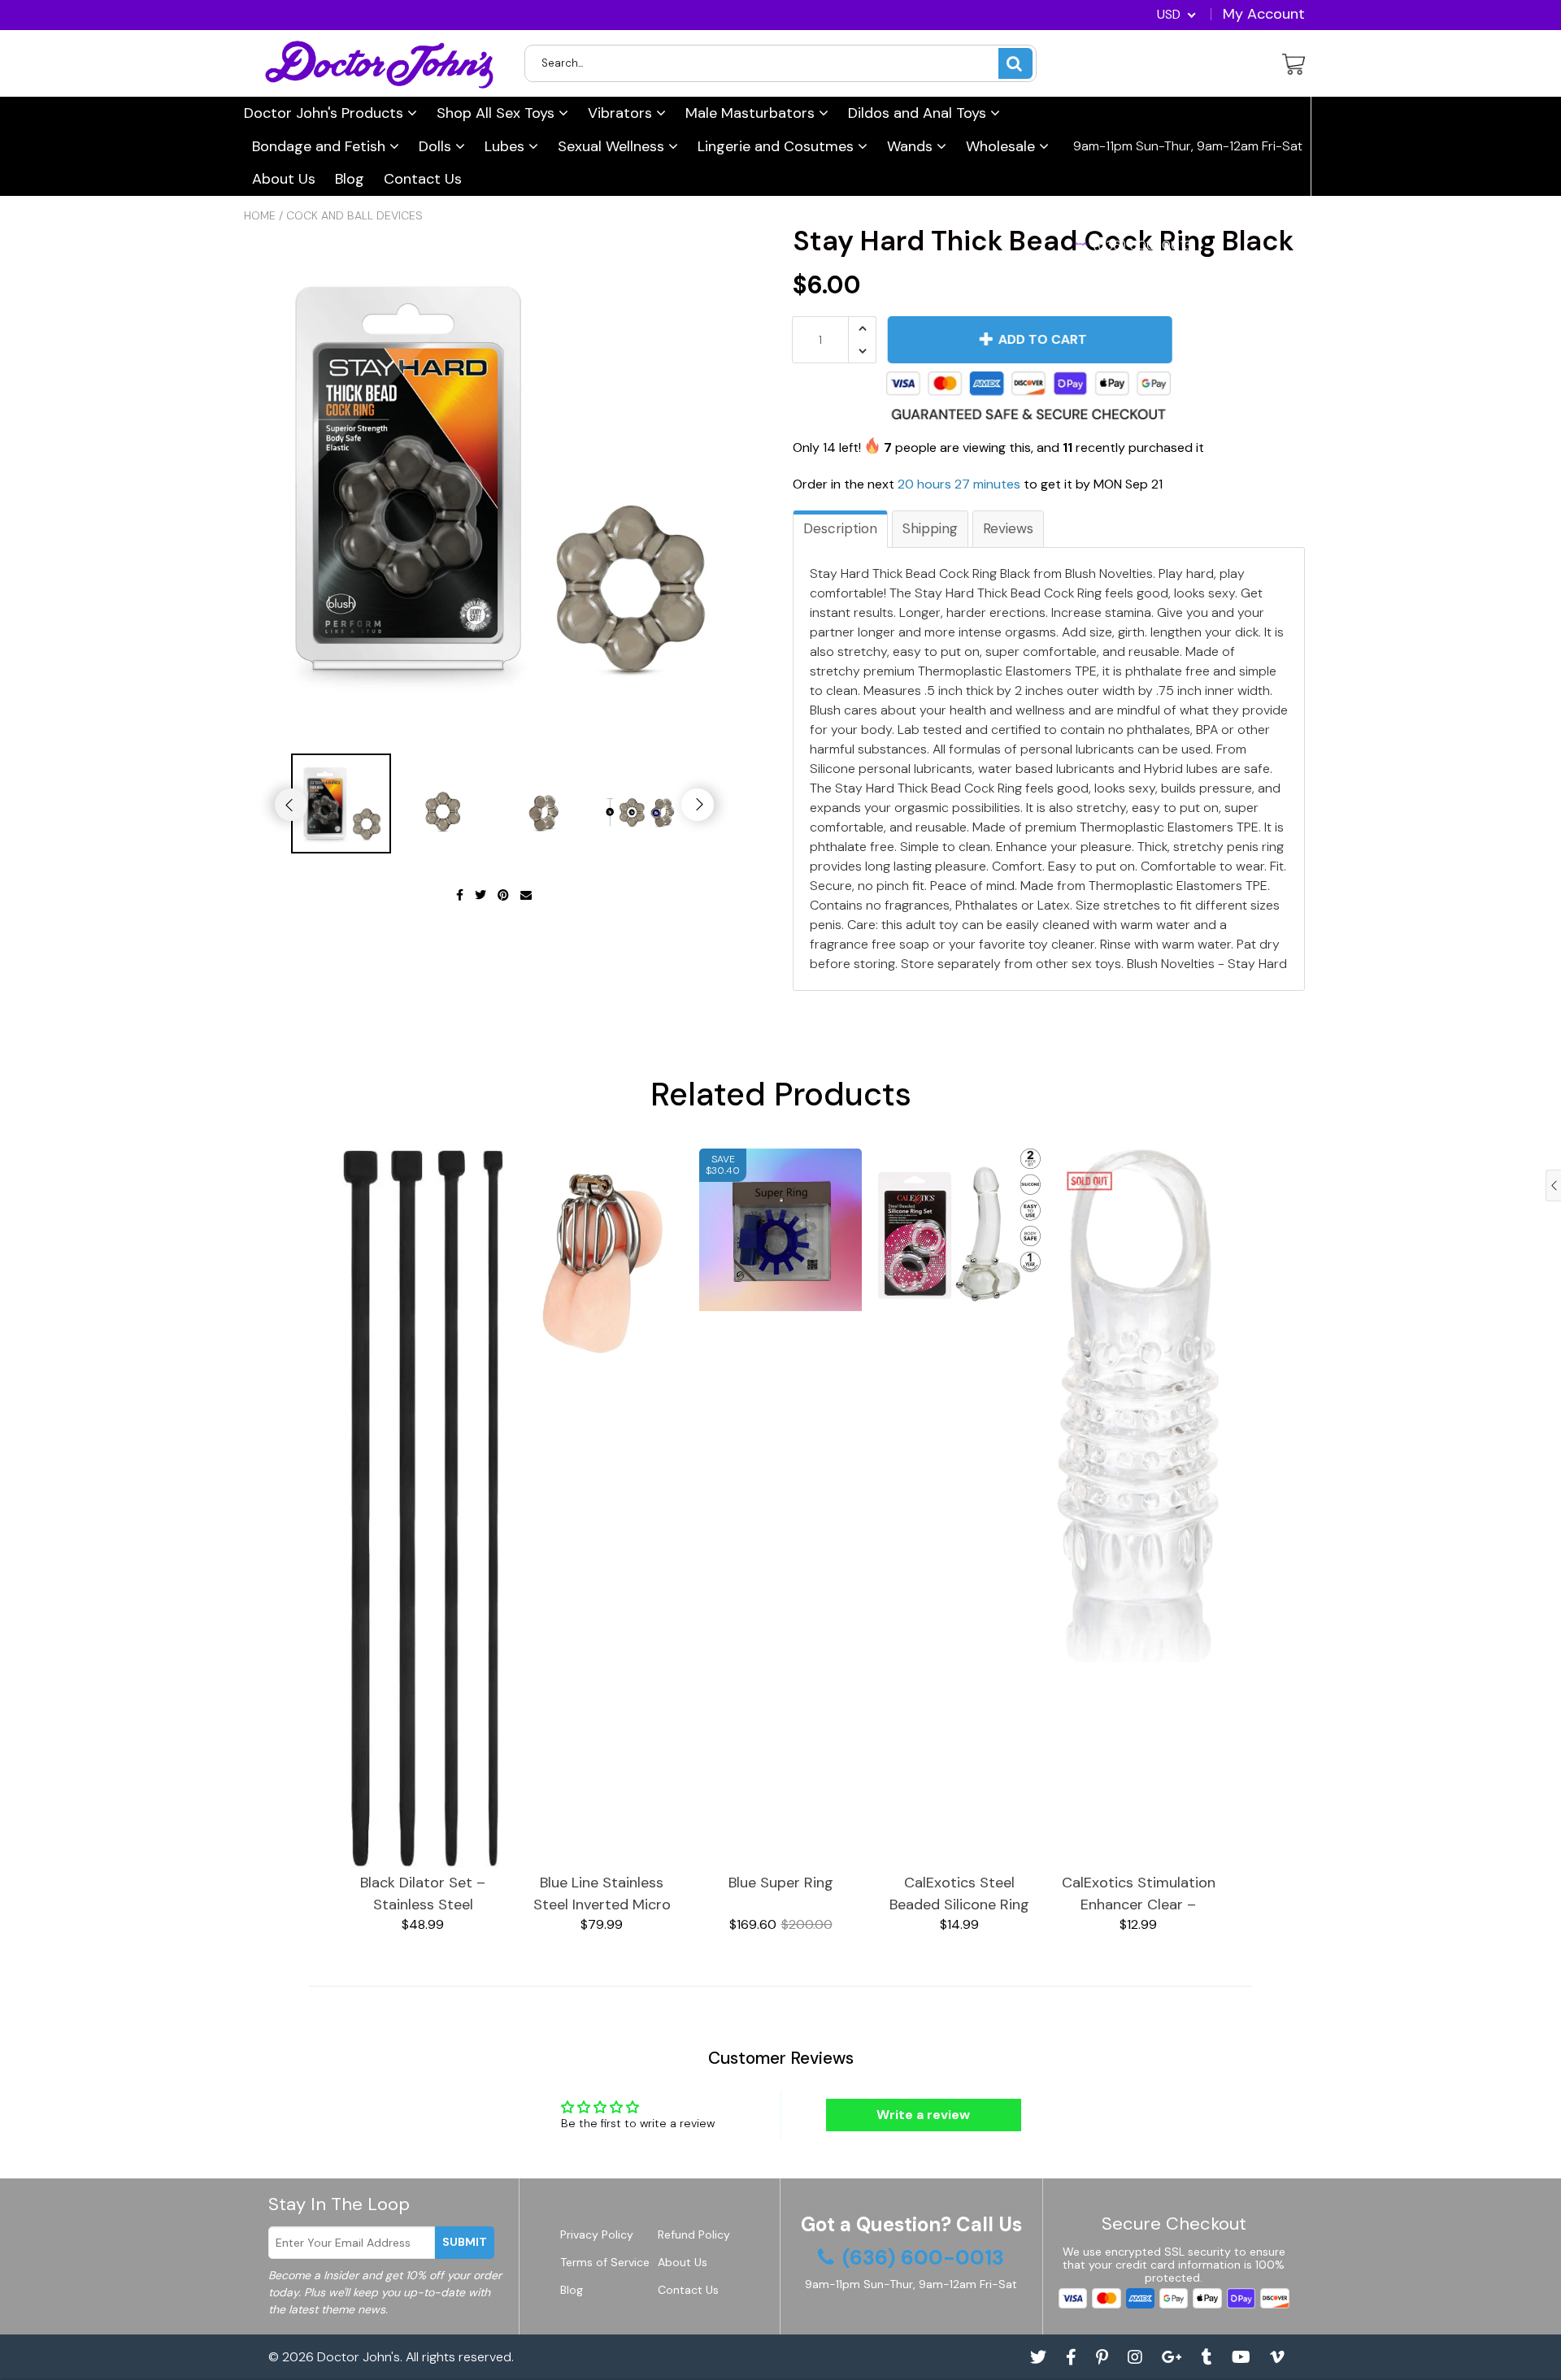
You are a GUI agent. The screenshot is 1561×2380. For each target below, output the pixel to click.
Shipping (930, 528)
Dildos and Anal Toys (919, 113)
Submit (465, 2242)
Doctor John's (359, 2357)
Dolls (437, 146)
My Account (1264, 14)
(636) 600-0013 (1140, 245)
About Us (284, 179)
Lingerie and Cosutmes (778, 146)
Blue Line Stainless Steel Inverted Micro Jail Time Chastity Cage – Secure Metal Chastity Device (602, 1894)
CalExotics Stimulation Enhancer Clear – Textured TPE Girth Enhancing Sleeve (1139, 1894)
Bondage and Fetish (321, 146)
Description (840, 528)
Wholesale (1002, 146)
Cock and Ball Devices (354, 215)
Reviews (1008, 528)
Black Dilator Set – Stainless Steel (423, 1894)
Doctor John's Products (326, 113)
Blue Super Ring (781, 1883)
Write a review (923, 2115)
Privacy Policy (597, 2235)
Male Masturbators (752, 113)
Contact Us (423, 179)
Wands (912, 146)
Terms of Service (605, 2262)
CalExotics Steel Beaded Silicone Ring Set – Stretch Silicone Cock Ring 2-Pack (960, 1894)
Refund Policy (694, 2235)
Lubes (507, 146)
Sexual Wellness (613, 146)
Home (260, 215)
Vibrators (622, 113)
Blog (350, 179)
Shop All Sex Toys (498, 113)
